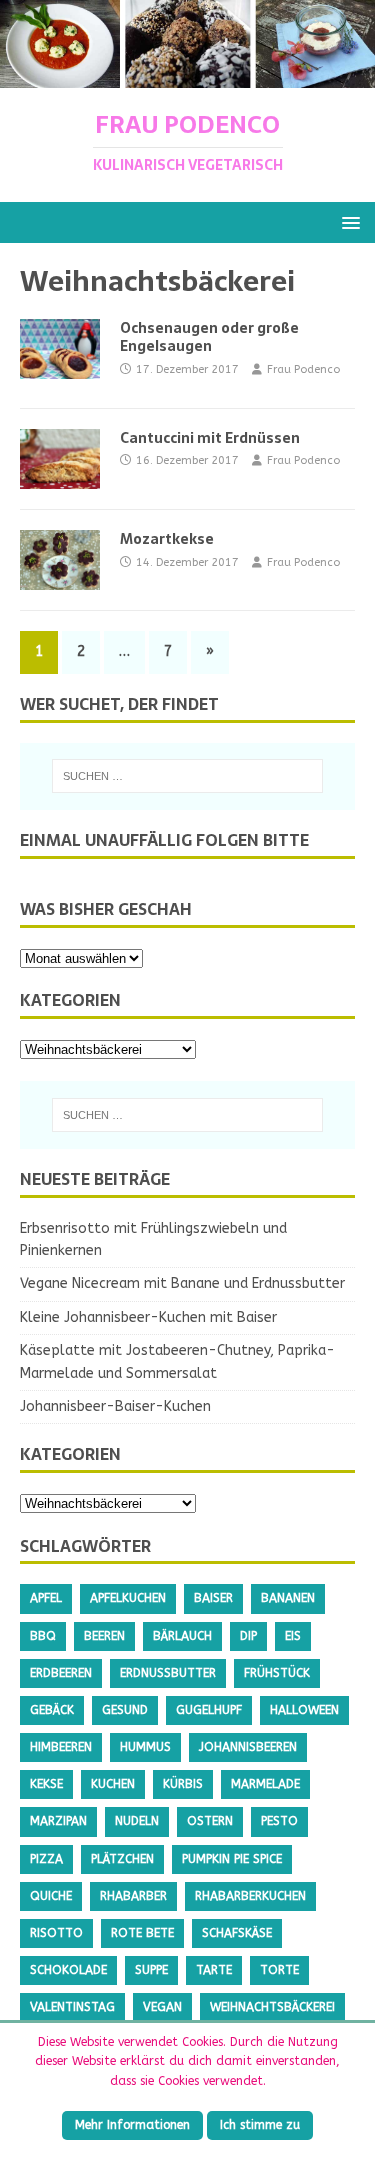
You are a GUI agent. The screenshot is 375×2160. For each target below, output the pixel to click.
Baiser (213, 1598)
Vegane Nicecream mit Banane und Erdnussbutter (182, 1283)
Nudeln (137, 1821)
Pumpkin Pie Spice (232, 1859)
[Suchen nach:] (188, 776)
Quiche (51, 1896)
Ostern (210, 1821)
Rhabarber (133, 1896)
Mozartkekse (167, 539)
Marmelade (265, 1784)
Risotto (56, 1933)
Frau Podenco (303, 369)
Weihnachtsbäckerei (272, 2007)
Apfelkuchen (128, 1598)
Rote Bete (142, 1933)
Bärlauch (182, 1636)
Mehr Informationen (132, 2125)
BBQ (43, 1636)
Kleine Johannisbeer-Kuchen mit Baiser (148, 1317)
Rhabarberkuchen (250, 1896)
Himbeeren (61, 1747)
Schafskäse (237, 1933)
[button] (347, 221)
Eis (293, 1636)
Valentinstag (72, 2007)
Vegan (162, 2007)
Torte (279, 1970)
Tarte (214, 1970)
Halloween (304, 1710)
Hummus (145, 1747)
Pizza (46, 1859)
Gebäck (52, 1710)
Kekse (46, 1784)
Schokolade (68, 1970)
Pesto (279, 1821)
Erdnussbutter (168, 1673)
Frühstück (277, 1673)
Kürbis (183, 1784)
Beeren (104, 1636)
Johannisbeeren (248, 1747)
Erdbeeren (61, 1673)
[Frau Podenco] (187, 75)
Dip (248, 1636)
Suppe (151, 1970)
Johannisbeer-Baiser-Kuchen (115, 1406)
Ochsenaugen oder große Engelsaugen (209, 337)
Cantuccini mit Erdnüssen (210, 438)
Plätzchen (122, 1859)
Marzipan (58, 1821)
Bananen (288, 1598)
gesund (125, 1710)
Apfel (46, 1598)
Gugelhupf (209, 1710)
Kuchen (113, 1784)
